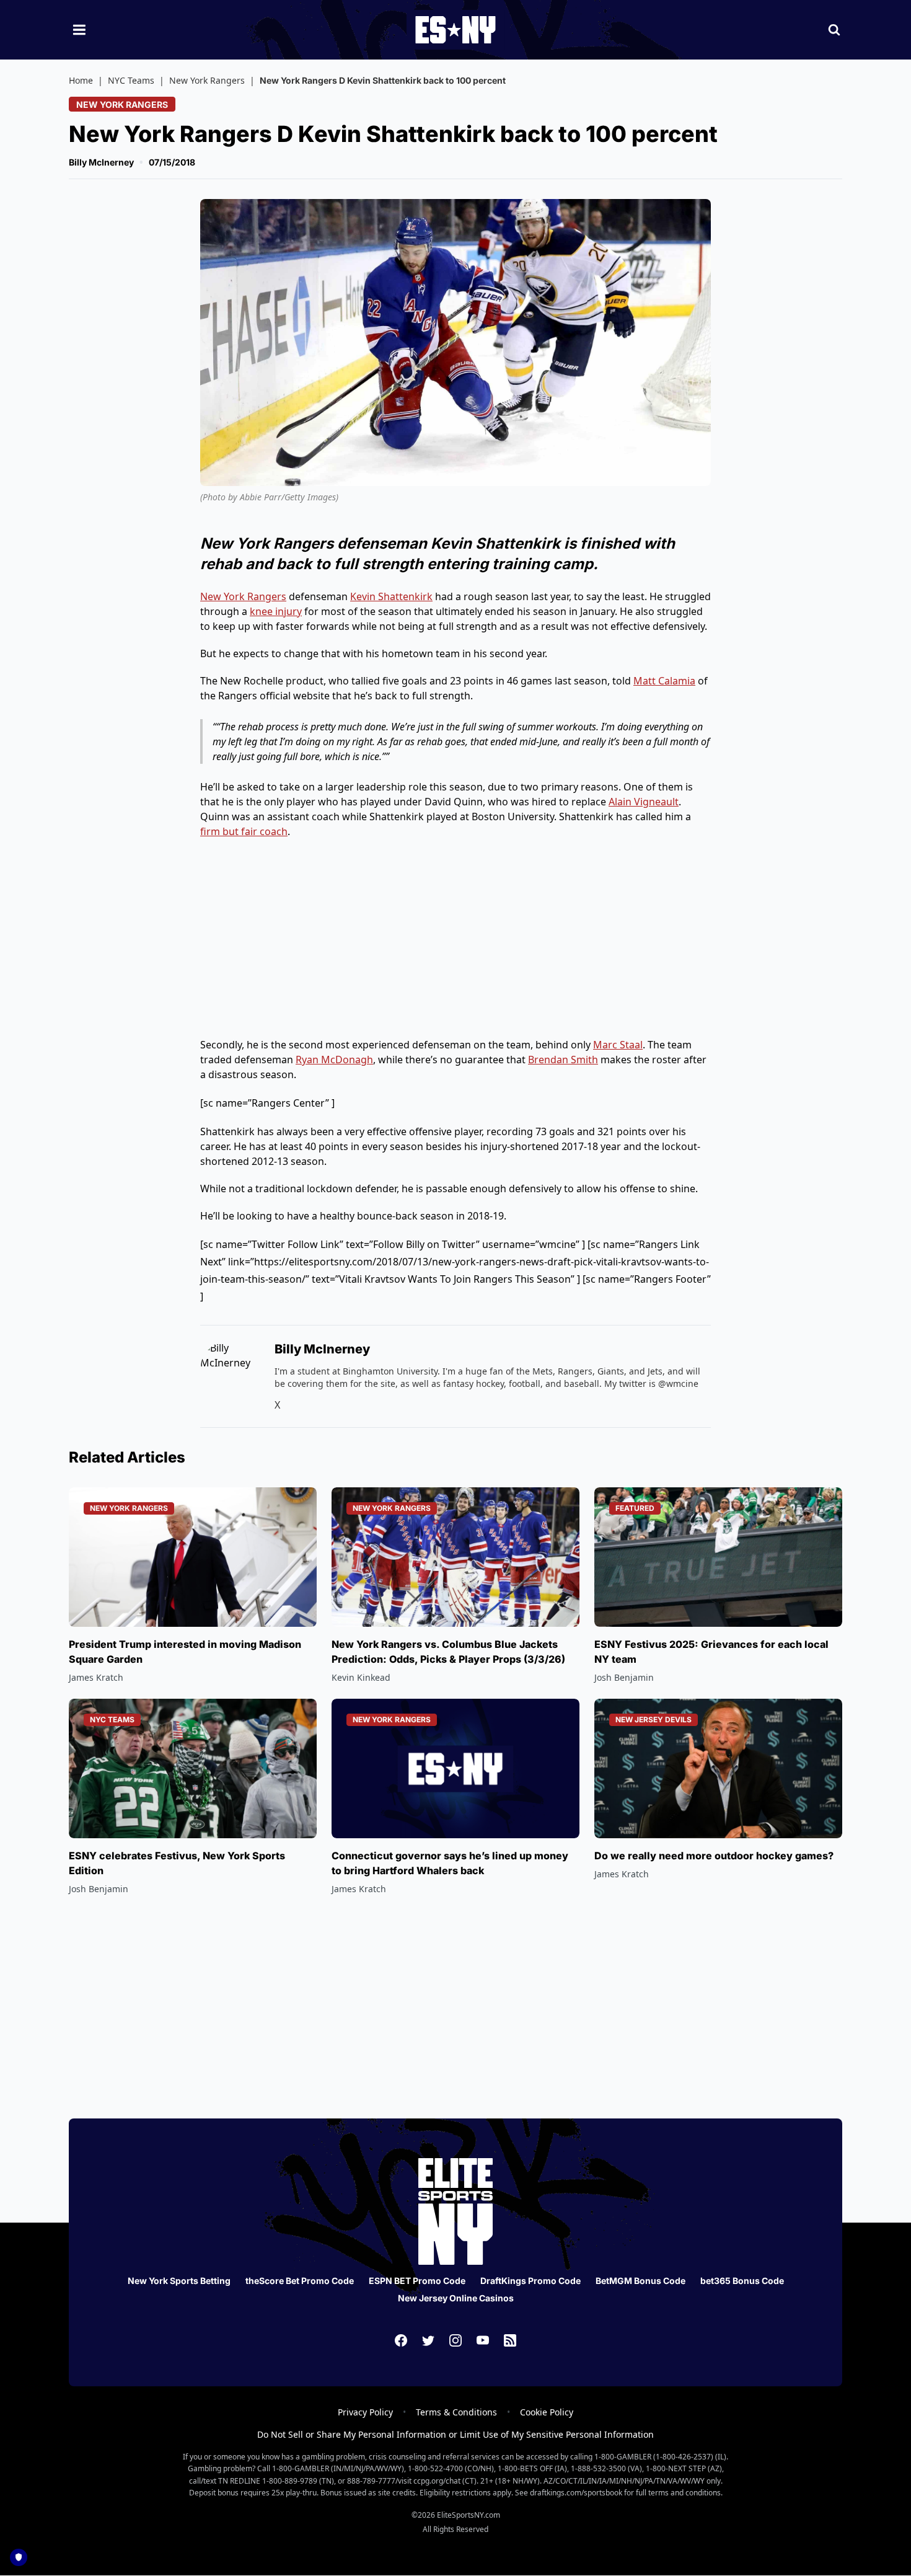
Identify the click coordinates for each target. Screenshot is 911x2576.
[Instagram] (455, 2340)
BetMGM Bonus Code (640, 2281)
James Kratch (96, 1677)
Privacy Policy (365, 2412)
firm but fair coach (244, 831)
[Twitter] (428, 2340)
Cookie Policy (547, 2412)
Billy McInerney (101, 162)
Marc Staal (618, 1045)
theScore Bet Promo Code (300, 2281)
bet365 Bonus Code (742, 2281)
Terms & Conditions (456, 2412)
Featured (635, 1508)
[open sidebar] (79, 30)
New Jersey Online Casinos (456, 2298)
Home (81, 80)
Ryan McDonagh (334, 1060)
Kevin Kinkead (361, 1677)
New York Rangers (207, 80)
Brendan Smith (563, 1060)
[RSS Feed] (510, 2340)
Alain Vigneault (644, 802)
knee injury (276, 611)
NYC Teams (131, 80)
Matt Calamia (664, 681)
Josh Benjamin (624, 1677)
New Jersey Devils (654, 1720)
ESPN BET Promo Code (417, 2281)
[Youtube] (483, 2340)
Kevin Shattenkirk (391, 596)
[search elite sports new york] (834, 30)
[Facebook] (401, 2340)
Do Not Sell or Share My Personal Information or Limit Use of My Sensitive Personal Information (455, 2434)
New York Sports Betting (179, 2281)
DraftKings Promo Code (530, 2281)
